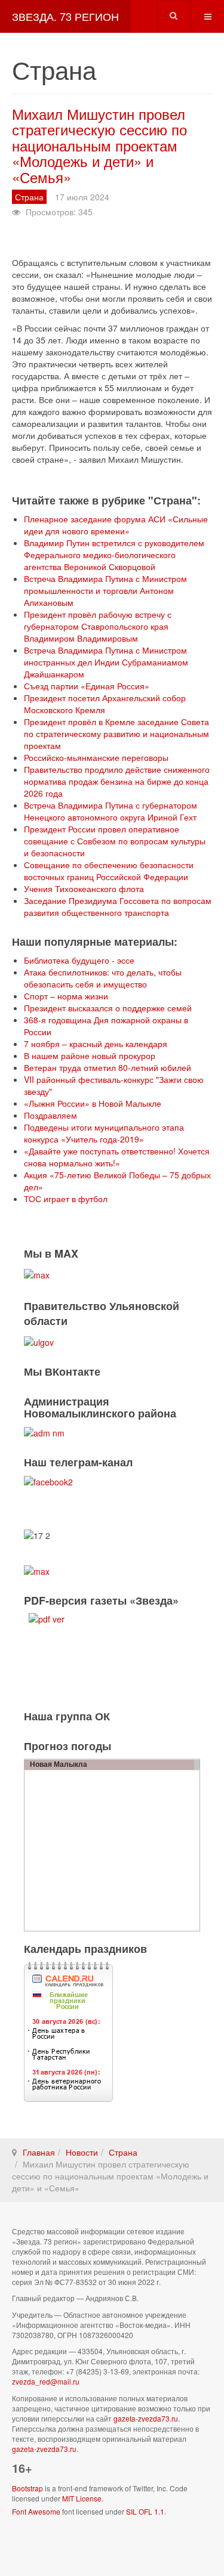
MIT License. (83, 2498)
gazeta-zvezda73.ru (146, 2418)
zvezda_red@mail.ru (46, 2381)
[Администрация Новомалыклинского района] (44, 1432)
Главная (39, 2152)
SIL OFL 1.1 (145, 2511)
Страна (123, 2152)
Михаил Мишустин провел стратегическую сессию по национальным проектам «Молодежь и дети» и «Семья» (99, 145)
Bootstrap (27, 2488)
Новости (82, 2152)
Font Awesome (36, 2511)
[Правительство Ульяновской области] (39, 1341)
